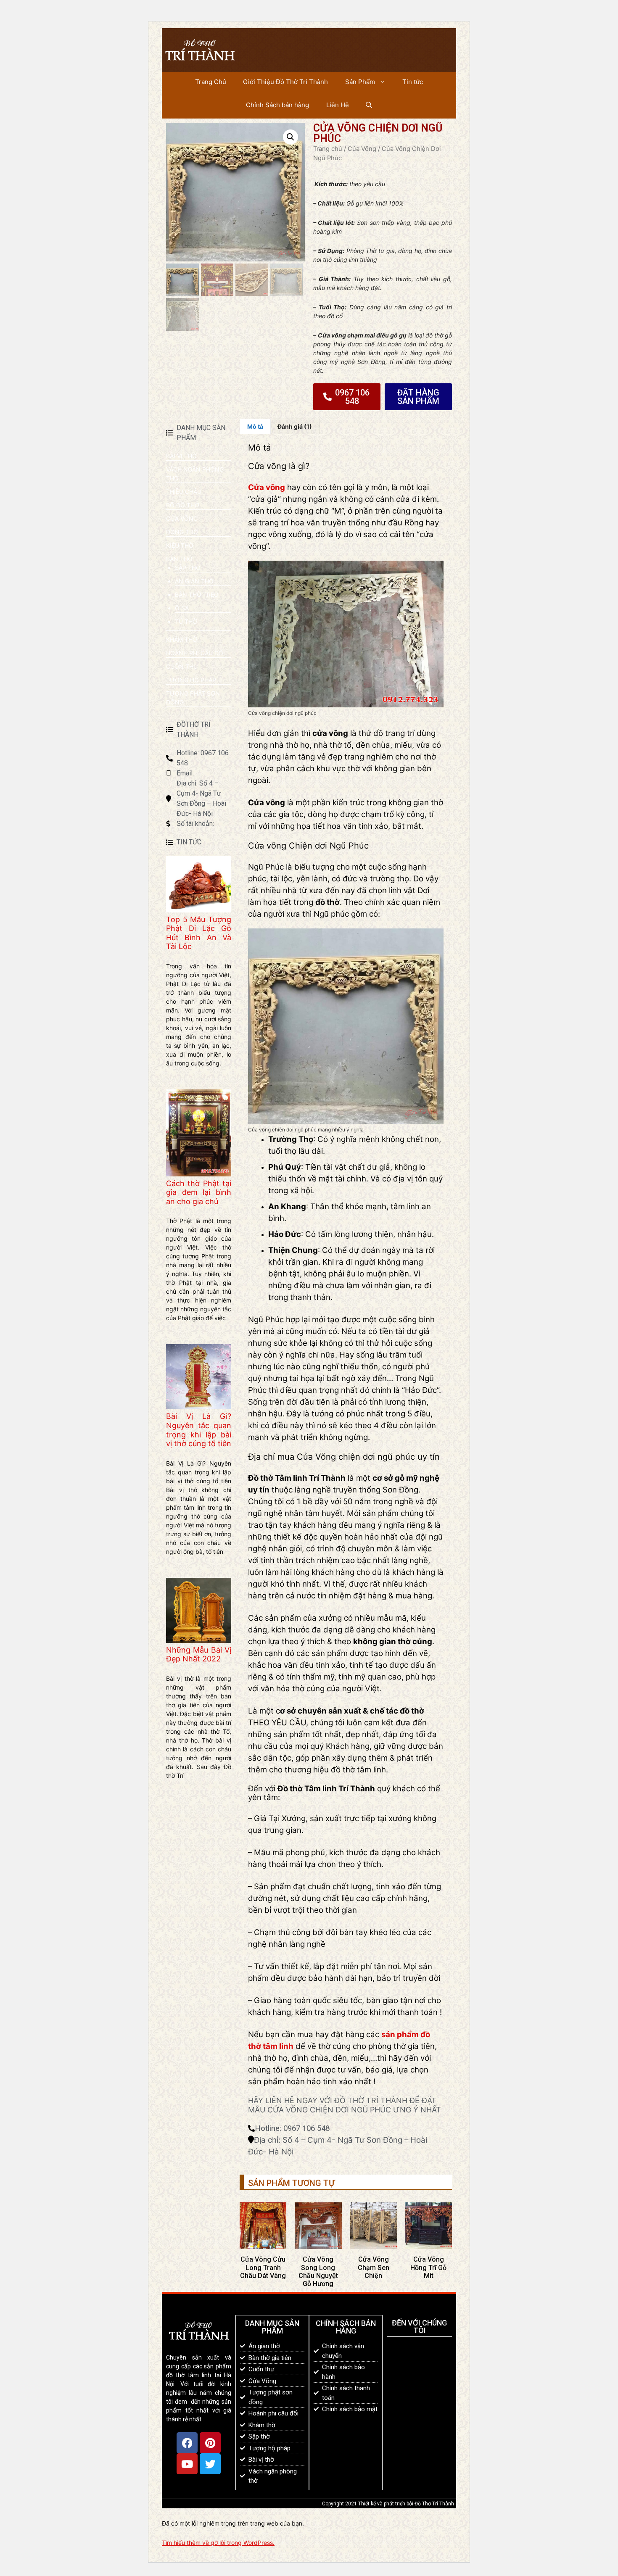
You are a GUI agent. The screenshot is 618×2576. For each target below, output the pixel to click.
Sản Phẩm (360, 82)
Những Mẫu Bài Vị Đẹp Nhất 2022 (199, 1654)
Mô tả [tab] (255, 426)
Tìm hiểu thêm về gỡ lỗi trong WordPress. (218, 2543)
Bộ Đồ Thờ (183, 505)
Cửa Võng (362, 149)
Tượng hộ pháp (191, 680)
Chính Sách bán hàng (277, 105)
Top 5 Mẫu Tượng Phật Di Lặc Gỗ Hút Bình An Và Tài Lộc (199, 933)
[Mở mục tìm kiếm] (369, 105)
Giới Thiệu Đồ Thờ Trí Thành (285, 82)
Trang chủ (328, 149)
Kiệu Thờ (180, 545)
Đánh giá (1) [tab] (295, 426)
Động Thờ (182, 532)
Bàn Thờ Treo (197, 595)
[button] (291, 137)
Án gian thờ (194, 581)
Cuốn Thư (182, 666)
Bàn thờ (179, 559)
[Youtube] (187, 2464)
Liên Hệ (338, 105)
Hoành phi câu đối (195, 653)
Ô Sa (182, 608)
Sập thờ (188, 568)
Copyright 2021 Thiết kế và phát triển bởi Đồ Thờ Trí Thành (388, 2504)
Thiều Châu (184, 492)
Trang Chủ (211, 82)
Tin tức (413, 82)
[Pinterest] (210, 2443)
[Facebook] (187, 2443)
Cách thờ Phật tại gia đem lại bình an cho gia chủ (199, 1192)
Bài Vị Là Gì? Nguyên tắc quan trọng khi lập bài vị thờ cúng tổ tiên (199, 1430)
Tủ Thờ (186, 621)
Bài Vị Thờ (181, 456)
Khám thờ (182, 639)
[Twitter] (210, 2464)
